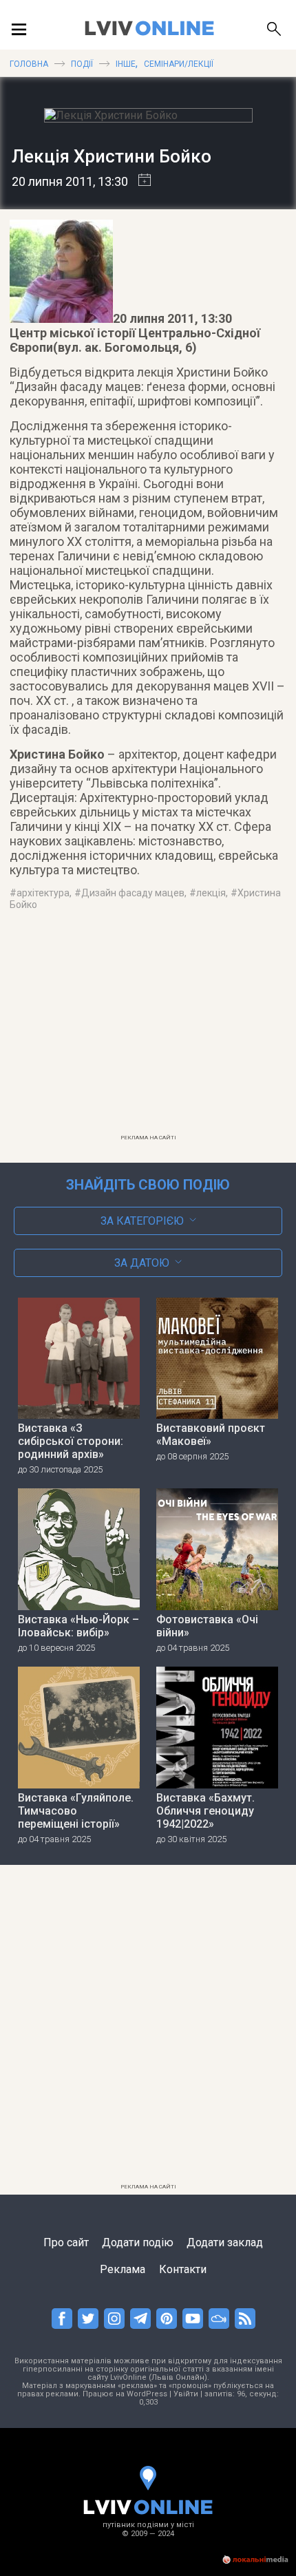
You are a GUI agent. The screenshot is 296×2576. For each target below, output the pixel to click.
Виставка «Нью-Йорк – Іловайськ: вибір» (78, 1626)
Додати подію (138, 2242)
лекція (211, 893)
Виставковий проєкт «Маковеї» (211, 1435)
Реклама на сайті (148, 1138)
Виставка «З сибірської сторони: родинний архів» (71, 1441)
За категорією (142, 1221)
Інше (126, 64)
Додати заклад (225, 2242)
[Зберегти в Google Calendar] (139, 181)
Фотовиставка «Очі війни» (207, 1626)
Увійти (186, 2394)
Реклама (123, 2269)
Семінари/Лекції (178, 64)
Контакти (183, 2269)
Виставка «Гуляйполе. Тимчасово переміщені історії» (76, 1811)
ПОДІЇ (82, 64)
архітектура (43, 893)
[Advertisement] (148, 1031)
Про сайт (66, 2242)
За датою (142, 1263)
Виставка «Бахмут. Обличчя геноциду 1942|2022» (205, 1811)
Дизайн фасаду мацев (133, 893)
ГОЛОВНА (29, 64)
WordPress (147, 2394)
